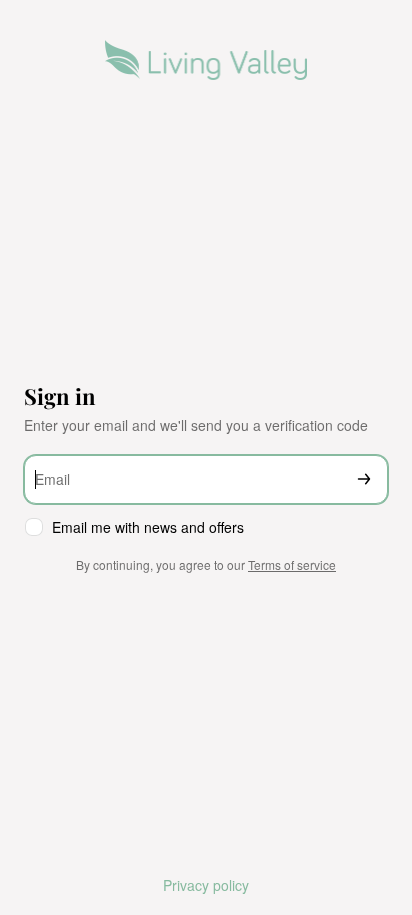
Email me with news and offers (148, 527)
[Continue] (364, 479)
